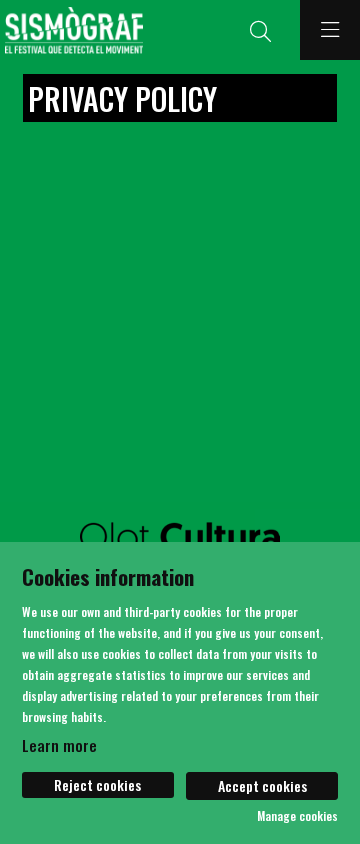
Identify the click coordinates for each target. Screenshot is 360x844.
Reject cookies (97, 784)
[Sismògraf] (71, 30)
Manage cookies (297, 816)
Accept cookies (262, 785)
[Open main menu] (330, 30)
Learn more (59, 745)
